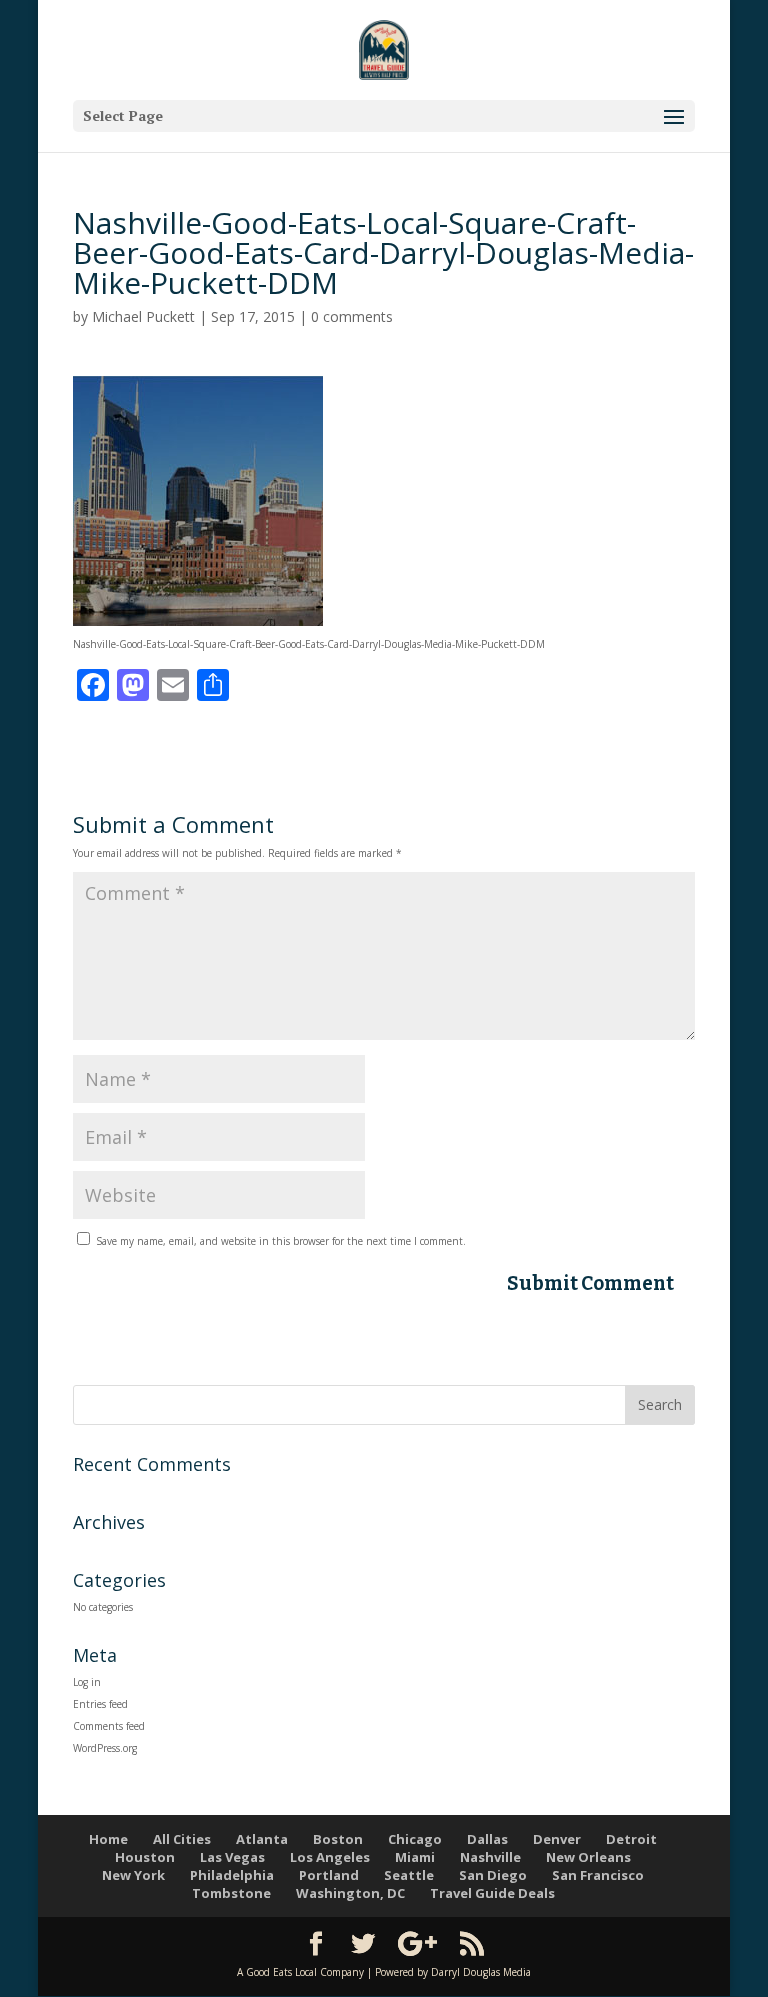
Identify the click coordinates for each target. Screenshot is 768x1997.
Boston (338, 1839)
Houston (145, 1857)
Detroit (631, 1839)
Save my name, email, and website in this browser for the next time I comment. (281, 1241)
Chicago (415, 1839)
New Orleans (588, 1857)
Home (108, 1839)
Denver (557, 1839)
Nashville (490, 1857)
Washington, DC (350, 1893)
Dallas (487, 1839)
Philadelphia (232, 1875)
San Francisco (598, 1875)
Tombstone (231, 1893)
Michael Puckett (143, 316)
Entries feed (100, 1704)
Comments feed (109, 1726)
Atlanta (262, 1839)
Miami (415, 1857)
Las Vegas (232, 1857)
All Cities (182, 1839)
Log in (87, 1682)
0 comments (352, 316)
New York (133, 1875)
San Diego (493, 1875)
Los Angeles (330, 1857)
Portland (329, 1875)
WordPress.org (105, 1748)
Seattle (409, 1875)
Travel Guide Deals (492, 1893)
